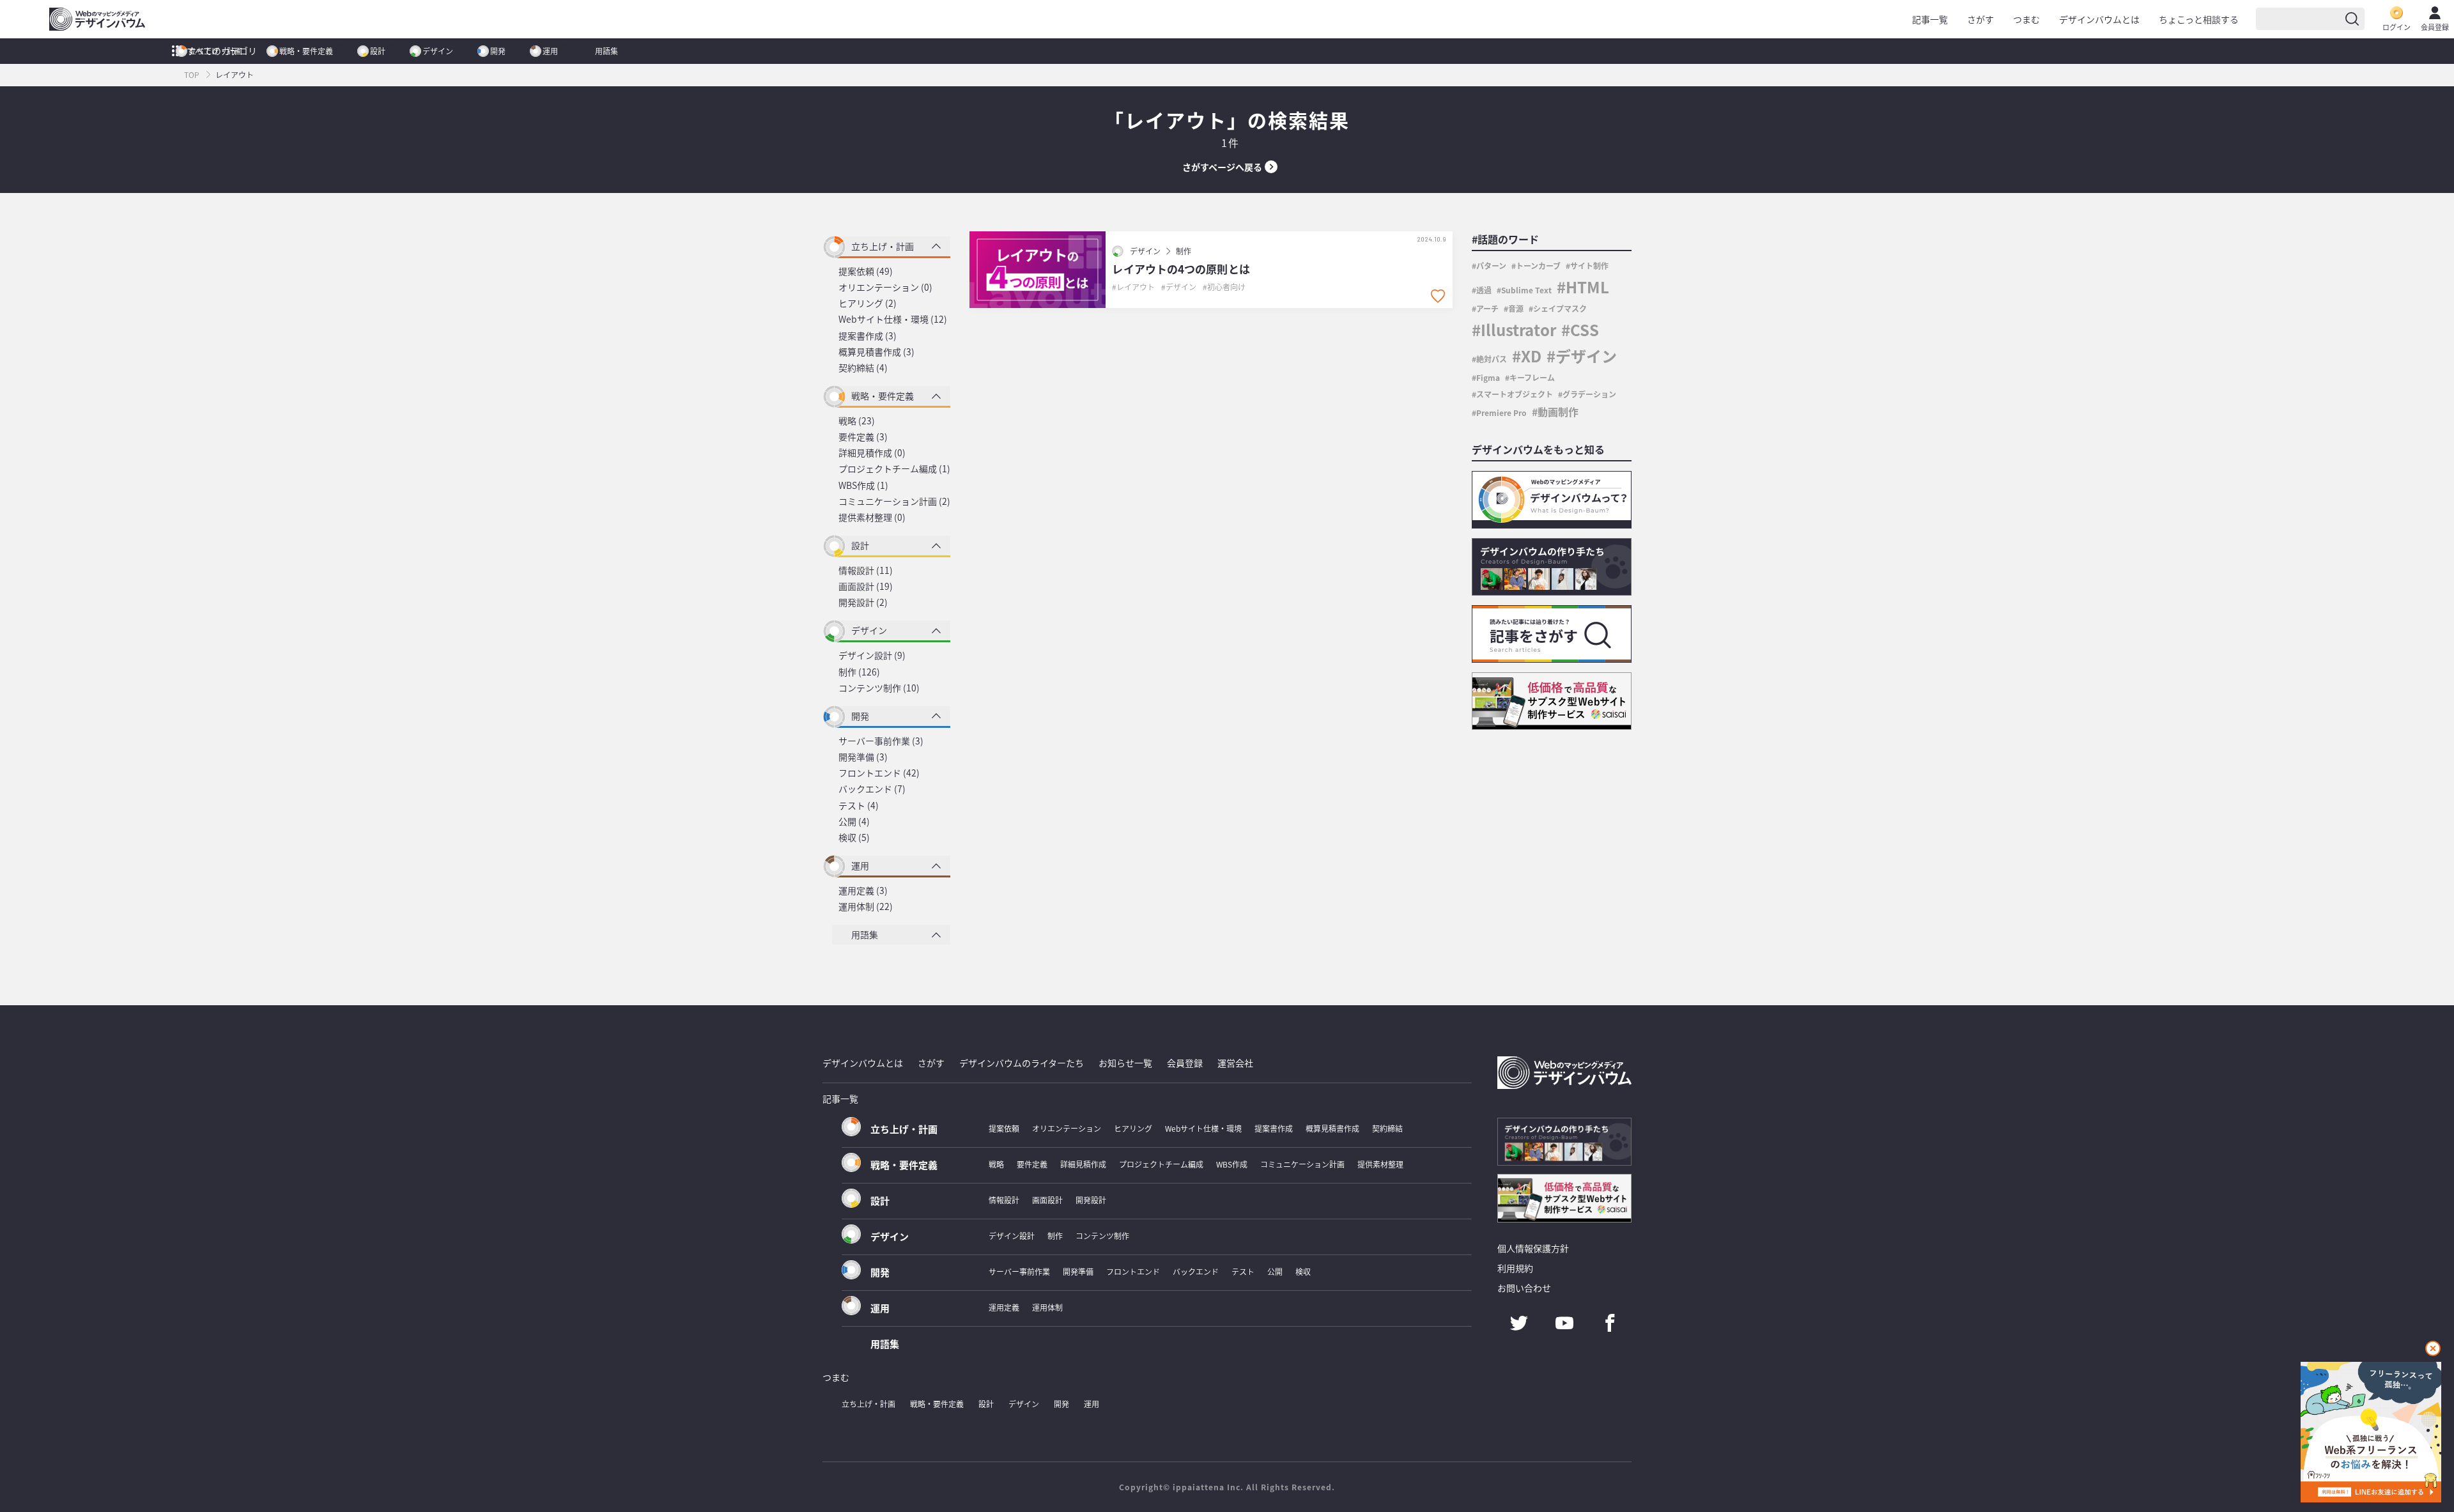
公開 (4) (854, 821)
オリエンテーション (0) (885, 287)
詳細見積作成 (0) (872, 452)
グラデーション (1589, 394)
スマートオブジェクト (1515, 394)
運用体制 (1047, 1307)
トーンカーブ (1538, 266)
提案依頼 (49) (866, 271)
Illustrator (1518, 329)
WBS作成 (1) (863, 485)
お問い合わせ (1524, 1288)
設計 (378, 51)
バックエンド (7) (872, 789)
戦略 (996, 1164)
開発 (498, 51)
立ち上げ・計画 (215, 51)
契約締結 (1387, 1128)
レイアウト (1136, 287)
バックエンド (1196, 1271)
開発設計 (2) (863, 602)
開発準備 (1078, 1271)
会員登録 (2435, 27)
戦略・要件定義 (306, 51)
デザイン (438, 51)
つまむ (2026, 19)
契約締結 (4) (863, 367)
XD (1531, 356)
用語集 (606, 51)
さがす (1980, 19)
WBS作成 (1232, 1164)
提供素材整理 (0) (872, 517)
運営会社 (1235, 1063)
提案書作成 (1274, 1128)
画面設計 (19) (866, 586)
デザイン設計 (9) (872, 655)
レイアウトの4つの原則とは (1181, 269)
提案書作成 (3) (868, 336)
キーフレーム (1532, 377)
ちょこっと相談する (2199, 19)
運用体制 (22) (866, 906)
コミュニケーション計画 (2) (894, 501)
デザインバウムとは (2099, 19)
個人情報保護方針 (1533, 1248)
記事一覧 (1930, 19)
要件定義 (1032, 1164)
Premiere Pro (1501, 413)
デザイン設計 (1012, 1236)
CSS (1585, 329)
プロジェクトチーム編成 (1161, 1164)
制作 (1184, 251)
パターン (1491, 266)
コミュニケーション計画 (1302, 1164)
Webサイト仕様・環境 (1203, 1128)
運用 (550, 51)
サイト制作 (1589, 266)
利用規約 (1515, 1268)
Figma (1488, 377)
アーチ (1487, 308)
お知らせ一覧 (1125, 1063)
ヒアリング (1133, 1128)
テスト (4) (859, 805)
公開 (1275, 1271)
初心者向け (1226, 287)
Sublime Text (1526, 290)
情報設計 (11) (866, 570)
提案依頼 (1004, 1128)
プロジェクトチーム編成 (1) (894, 468)
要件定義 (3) (863, 436)
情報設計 (1004, 1200)
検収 (1303, 1271)
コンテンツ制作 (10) (879, 688)
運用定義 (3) (863, 890)
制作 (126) (859, 672)
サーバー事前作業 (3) (881, 741)
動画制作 (1558, 412)
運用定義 (1004, 1307)
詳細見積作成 (1083, 1164)
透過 (1484, 290)
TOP (192, 74)
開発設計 (1091, 1200)
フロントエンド (1133, 1271)
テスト (1243, 1271)
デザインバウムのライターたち (1022, 1063)
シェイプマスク (1560, 308)
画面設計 (1047, 1200)
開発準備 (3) (863, 757)
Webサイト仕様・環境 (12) (893, 319)
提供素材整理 (1380, 1164)
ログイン (2396, 27)
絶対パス (1492, 359)
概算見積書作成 (1332, 1128)
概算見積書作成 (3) (876, 351)
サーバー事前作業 (1019, 1271)
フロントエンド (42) (879, 773)
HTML (1587, 287)
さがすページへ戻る (1222, 167)
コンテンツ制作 (1102, 1236)
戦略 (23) (857, 420)
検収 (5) (854, 837)
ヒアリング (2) (868, 303)
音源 (1516, 308)
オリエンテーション (1067, 1128)
